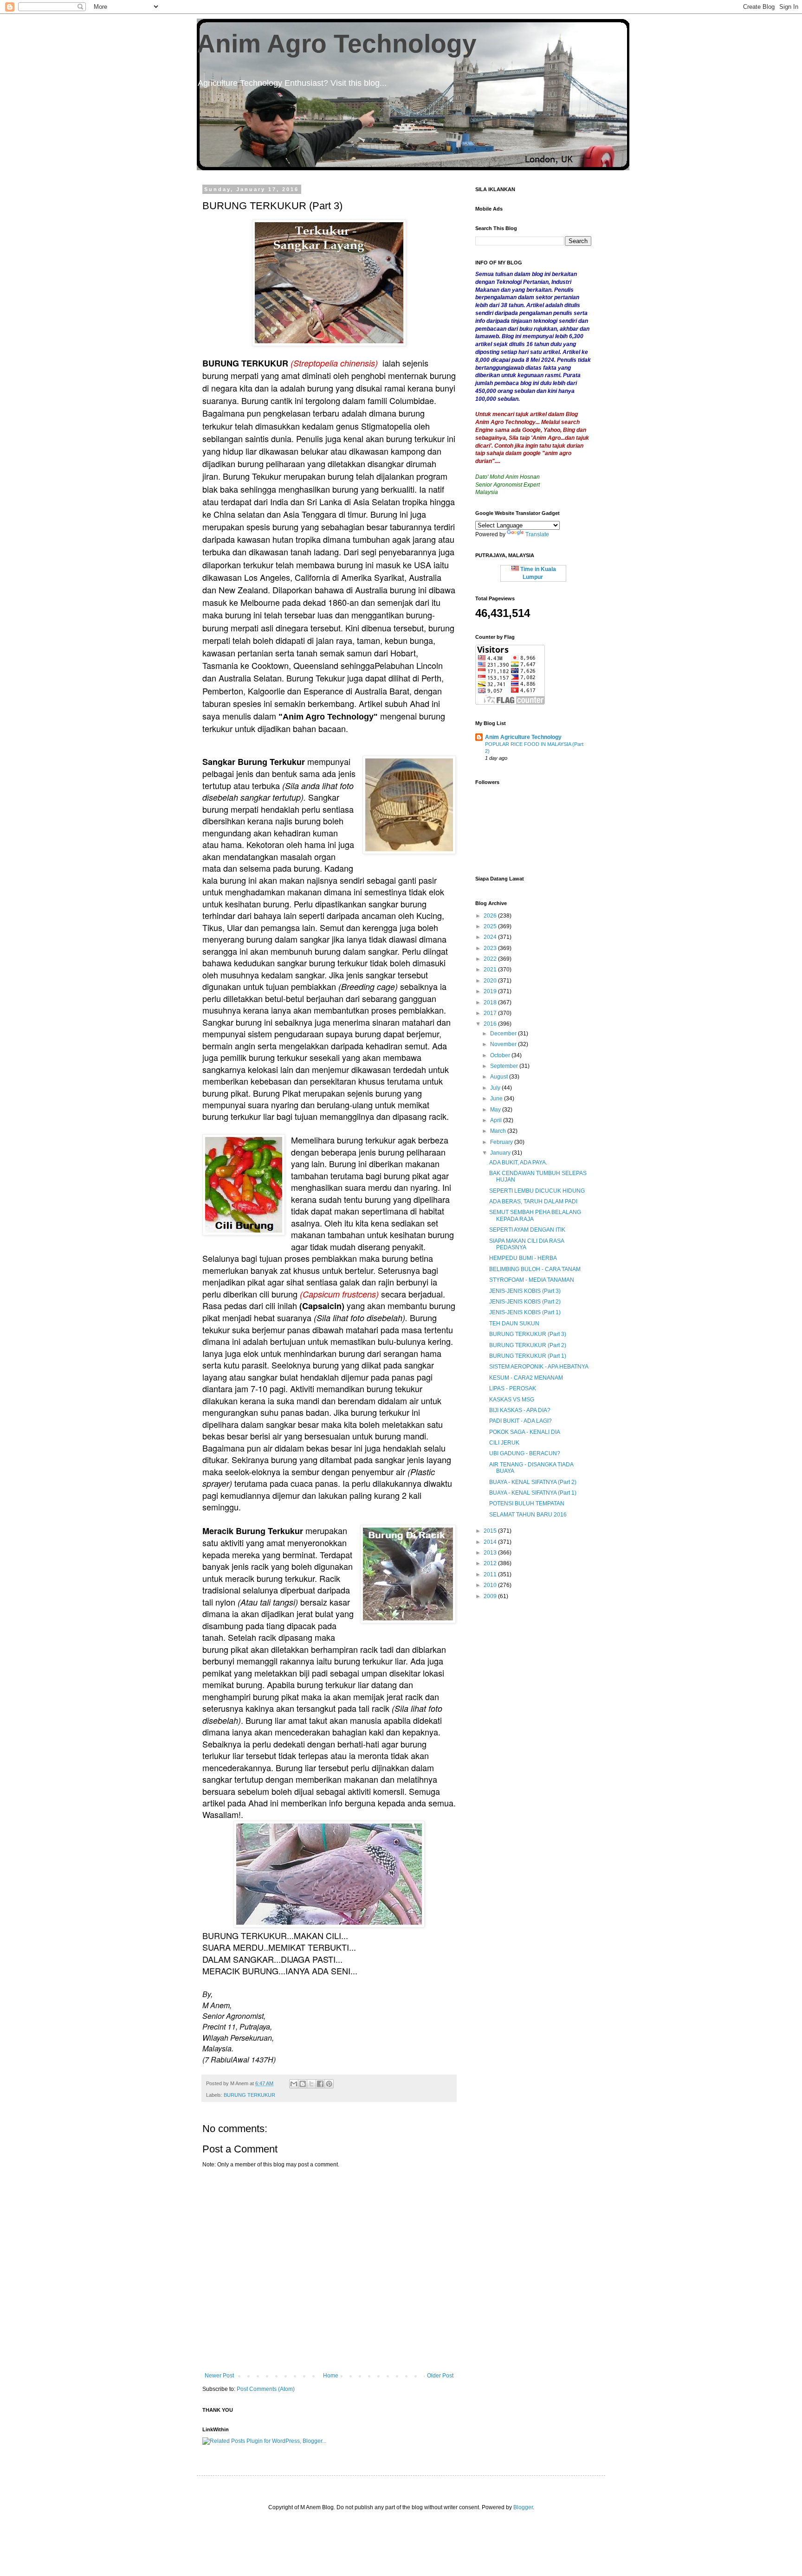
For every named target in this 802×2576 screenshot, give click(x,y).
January (501, 1153)
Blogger (523, 2507)
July (496, 1088)
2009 (491, 1596)
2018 (491, 1002)
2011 (491, 1574)
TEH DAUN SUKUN (514, 1323)
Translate (537, 534)
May (496, 1110)
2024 (491, 937)
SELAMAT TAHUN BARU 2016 (528, 1515)
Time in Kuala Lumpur (537, 573)
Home (331, 2376)
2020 (491, 981)
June (497, 1098)
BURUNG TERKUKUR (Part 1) (528, 1356)
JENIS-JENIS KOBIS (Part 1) (525, 1312)
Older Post (440, 2376)
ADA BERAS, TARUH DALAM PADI (533, 1201)
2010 (491, 1585)
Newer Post (219, 2376)
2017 (491, 1013)
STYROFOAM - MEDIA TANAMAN (532, 1280)
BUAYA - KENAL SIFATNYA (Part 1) (533, 1493)
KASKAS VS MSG (512, 1400)
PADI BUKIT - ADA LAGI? (521, 1421)
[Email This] (294, 2084)
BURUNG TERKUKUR (249, 2095)
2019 (491, 991)
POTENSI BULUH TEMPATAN (527, 1503)
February (502, 1142)
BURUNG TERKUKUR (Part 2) (528, 1345)
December (504, 1034)
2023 (491, 948)
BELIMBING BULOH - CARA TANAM (535, 1269)
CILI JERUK (504, 1443)
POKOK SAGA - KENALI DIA (525, 1432)
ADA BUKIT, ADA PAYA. (518, 1163)
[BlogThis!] (303, 2084)
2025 (491, 926)
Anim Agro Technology (337, 44)
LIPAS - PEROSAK (513, 1388)
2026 (491, 916)
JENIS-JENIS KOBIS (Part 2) (525, 1302)
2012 (491, 1563)
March (499, 1131)
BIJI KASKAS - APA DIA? (520, 1410)
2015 (491, 1531)
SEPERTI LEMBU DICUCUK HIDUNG (537, 1191)
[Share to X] (311, 2084)
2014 (491, 1542)
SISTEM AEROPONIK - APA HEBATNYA (539, 1367)
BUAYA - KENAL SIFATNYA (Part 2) (533, 1482)
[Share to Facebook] (320, 2084)
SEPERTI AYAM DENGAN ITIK (527, 1230)
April (497, 1120)
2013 (491, 1553)
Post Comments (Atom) (266, 2389)
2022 (491, 959)
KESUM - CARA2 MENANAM (526, 1378)
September (505, 1066)
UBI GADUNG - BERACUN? (525, 1453)
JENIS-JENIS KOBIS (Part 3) (525, 1291)
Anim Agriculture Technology (523, 737)
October (501, 1055)
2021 (491, 970)
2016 (491, 1024)
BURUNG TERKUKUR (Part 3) (528, 1334)
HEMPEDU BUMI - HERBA (523, 1258)
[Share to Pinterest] (329, 2084)
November (504, 1044)
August (500, 1077)
